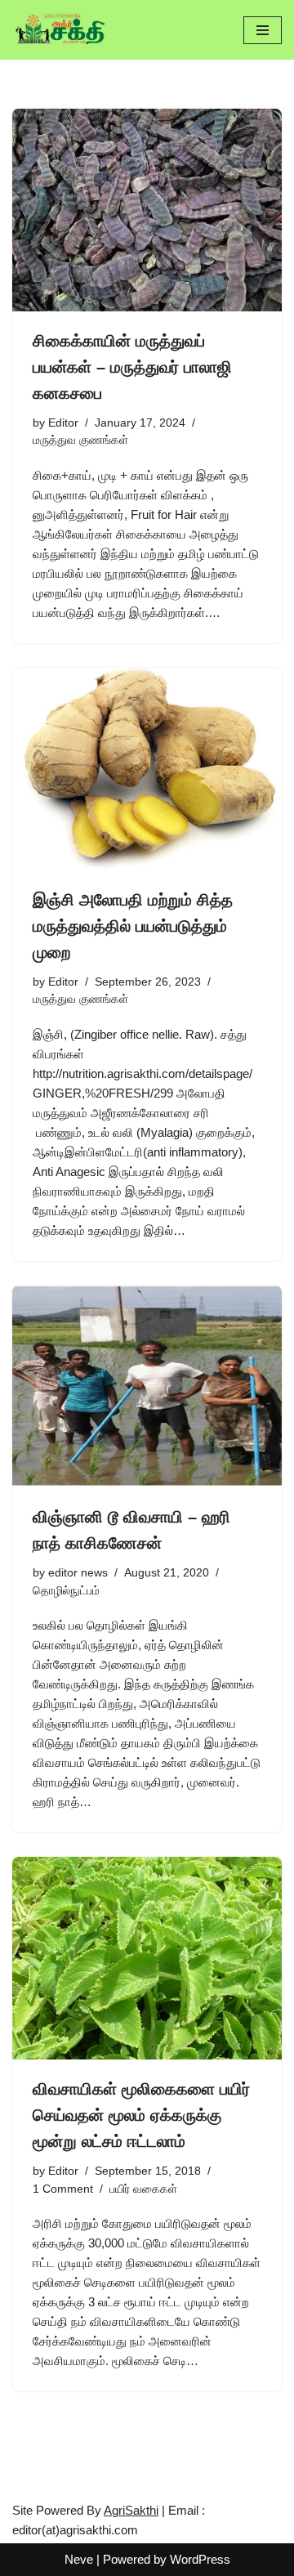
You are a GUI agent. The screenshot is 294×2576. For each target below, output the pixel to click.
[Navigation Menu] (263, 30)
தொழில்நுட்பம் (66, 1591)
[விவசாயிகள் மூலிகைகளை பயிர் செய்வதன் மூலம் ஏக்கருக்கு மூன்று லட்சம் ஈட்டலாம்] (147, 1958)
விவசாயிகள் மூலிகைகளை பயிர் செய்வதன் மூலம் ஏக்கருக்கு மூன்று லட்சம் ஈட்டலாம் (141, 2115)
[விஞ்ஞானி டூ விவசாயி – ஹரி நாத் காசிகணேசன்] (147, 1387)
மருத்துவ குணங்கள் (80, 440)
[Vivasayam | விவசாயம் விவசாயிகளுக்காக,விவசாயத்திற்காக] (61, 30)
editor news (78, 1573)
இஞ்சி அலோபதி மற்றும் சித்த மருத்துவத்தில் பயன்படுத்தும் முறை (133, 926)
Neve (79, 2559)
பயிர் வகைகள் (143, 2189)
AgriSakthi (131, 2510)
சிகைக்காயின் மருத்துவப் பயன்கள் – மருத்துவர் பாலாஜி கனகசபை (132, 367)
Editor (63, 423)
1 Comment (63, 2189)
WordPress (200, 2559)
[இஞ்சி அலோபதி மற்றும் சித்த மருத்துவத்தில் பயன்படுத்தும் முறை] (147, 769)
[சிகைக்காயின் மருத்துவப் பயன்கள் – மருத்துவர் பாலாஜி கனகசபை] (147, 210)
